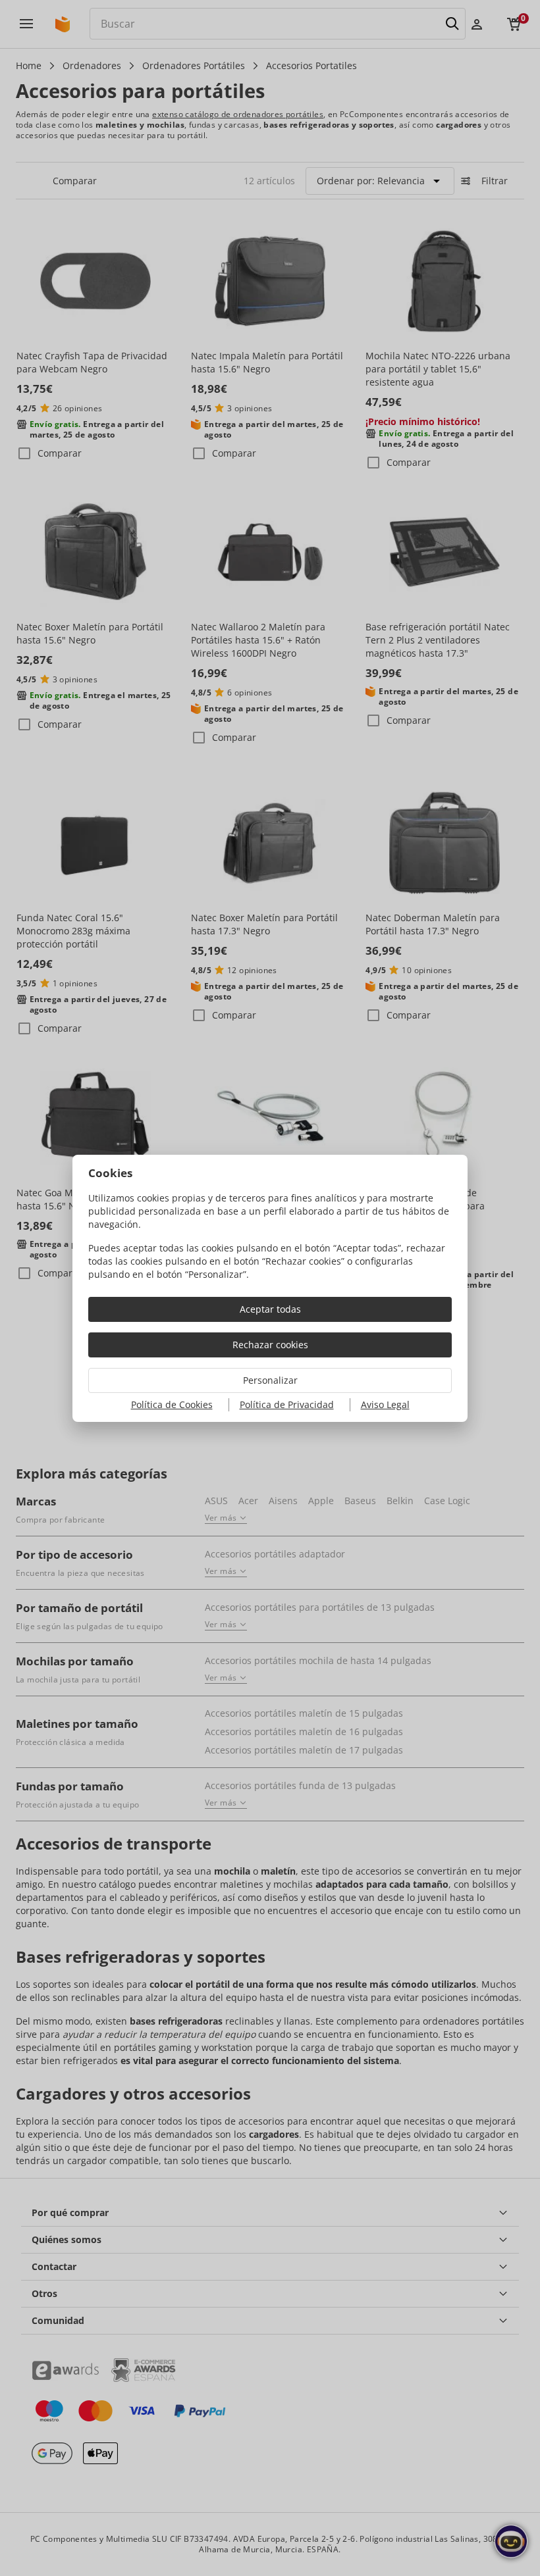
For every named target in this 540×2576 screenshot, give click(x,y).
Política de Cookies (172, 1404)
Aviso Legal (385, 1404)
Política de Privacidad (287, 1404)
